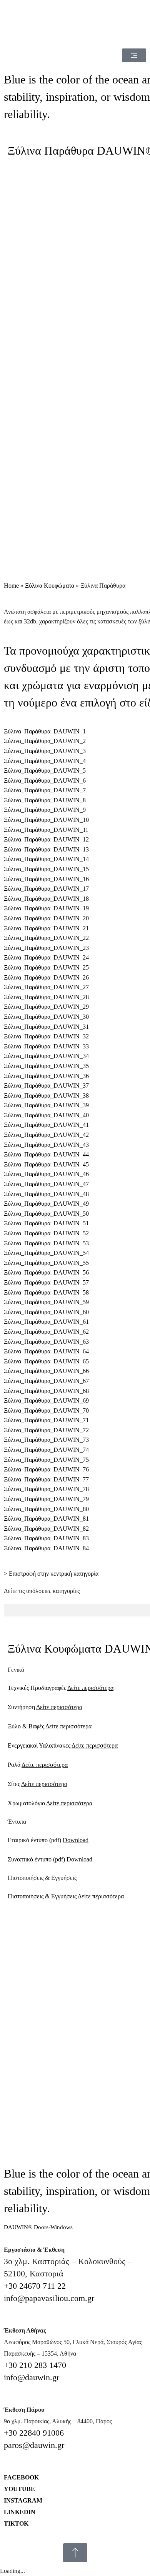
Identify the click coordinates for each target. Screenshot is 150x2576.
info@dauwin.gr (32, 2377)
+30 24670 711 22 (35, 2286)
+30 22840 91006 (34, 2433)
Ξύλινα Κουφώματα (50, 586)
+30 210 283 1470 (35, 2365)
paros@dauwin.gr (34, 2445)
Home (11, 586)
